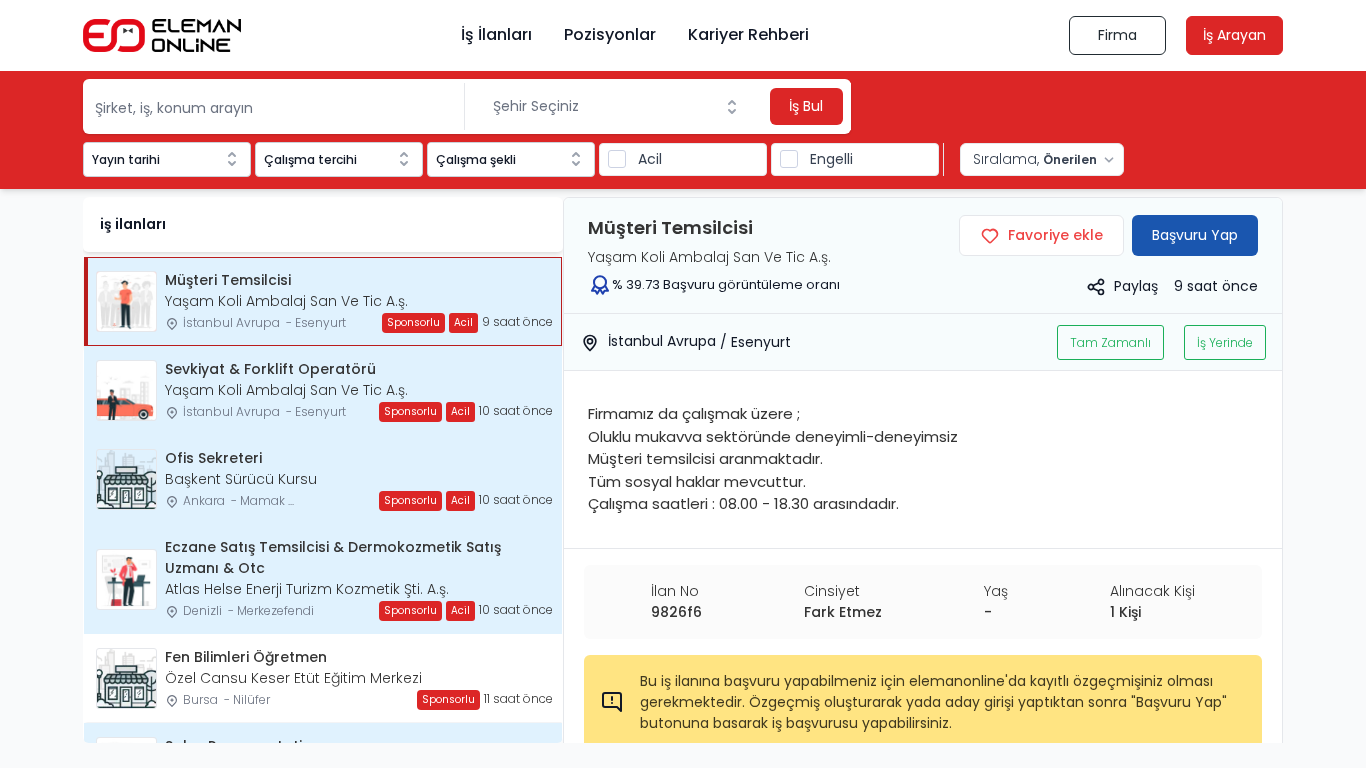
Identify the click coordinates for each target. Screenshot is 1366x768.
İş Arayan (1234, 35)
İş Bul (806, 106)
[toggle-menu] (736, 107)
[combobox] (615, 106)
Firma (1117, 35)
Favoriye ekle (1055, 235)
